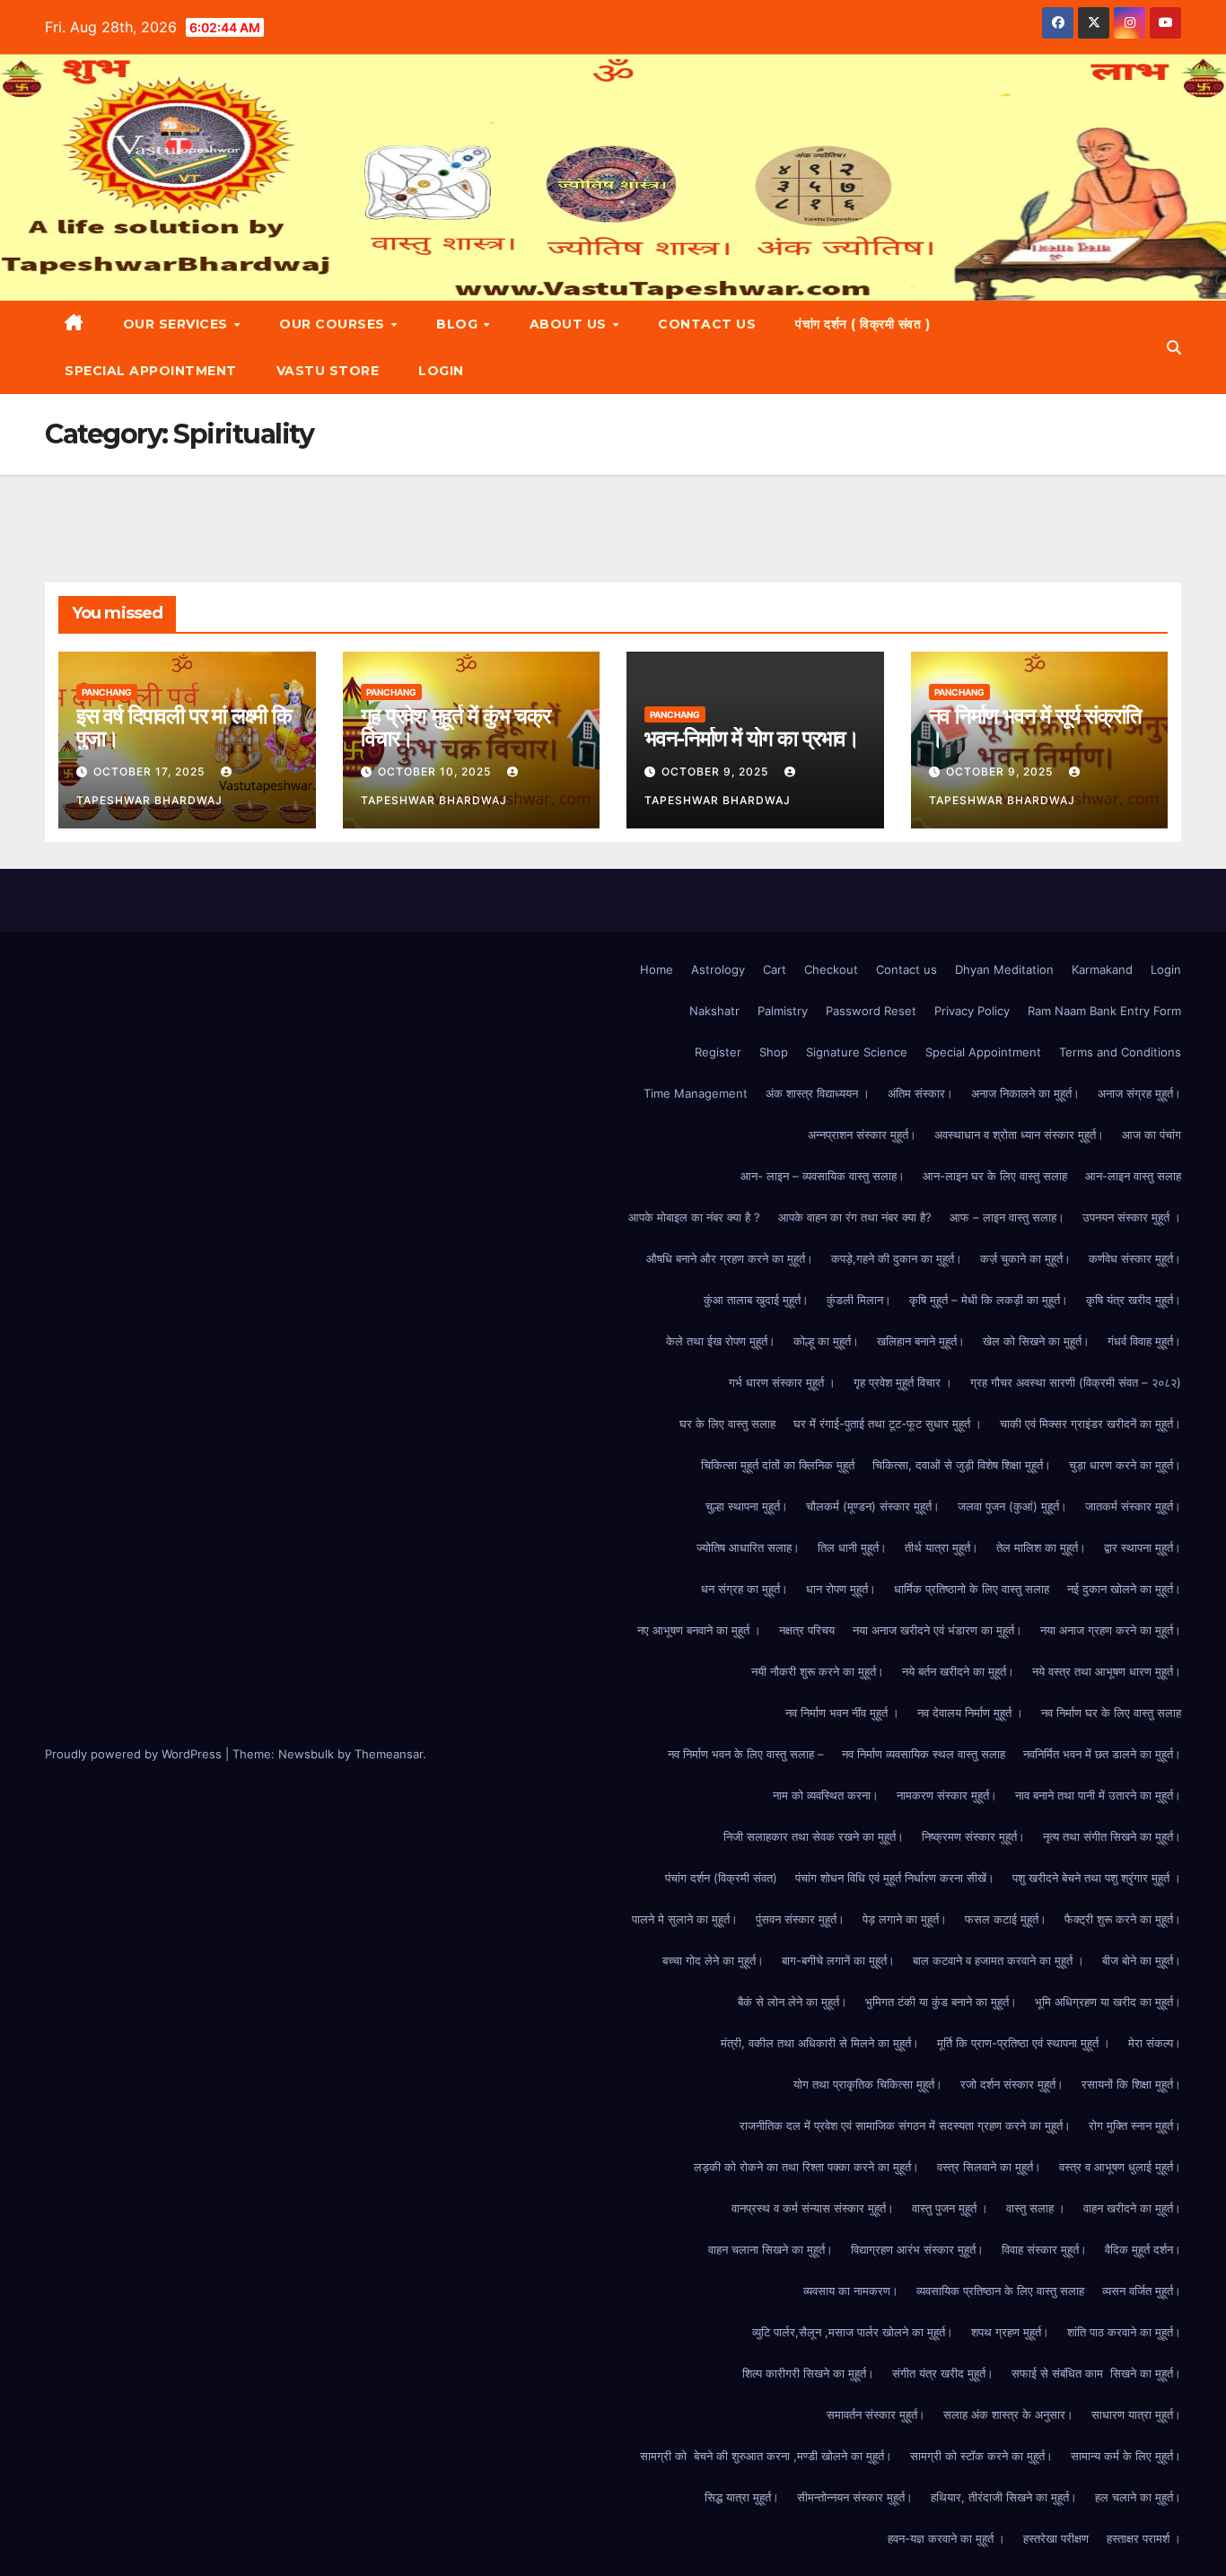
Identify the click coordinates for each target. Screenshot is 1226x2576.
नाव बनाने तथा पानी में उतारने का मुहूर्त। (1098, 1795)
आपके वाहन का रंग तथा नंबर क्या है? (855, 1217)
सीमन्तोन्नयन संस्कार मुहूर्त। (855, 2497)
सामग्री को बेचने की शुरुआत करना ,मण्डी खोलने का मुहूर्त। (766, 2456)
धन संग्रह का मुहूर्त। (744, 1589)
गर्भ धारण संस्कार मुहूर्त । (782, 1382)
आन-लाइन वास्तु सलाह (1133, 1176)
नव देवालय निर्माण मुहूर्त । (970, 1713)
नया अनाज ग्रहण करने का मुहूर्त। (1111, 1630)
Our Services (178, 324)
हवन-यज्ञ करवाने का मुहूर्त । (946, 2538)
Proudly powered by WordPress (135, 1754)
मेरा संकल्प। (1155, 2043)
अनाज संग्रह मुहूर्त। (1139, 1093)
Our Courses (334, 324)
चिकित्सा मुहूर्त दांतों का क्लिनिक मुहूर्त (778, 1465)
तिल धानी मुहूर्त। (852, 1547)
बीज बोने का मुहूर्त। (1142, 1960)
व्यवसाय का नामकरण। (851, 2291)
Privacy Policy (972, 1011)
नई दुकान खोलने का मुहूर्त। (1124, 1589)
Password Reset (871, 1011)
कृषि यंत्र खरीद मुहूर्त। (1134, 1300)
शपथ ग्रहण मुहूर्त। (1010, 2332)
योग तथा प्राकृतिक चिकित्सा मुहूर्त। (868, 2084)
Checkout (831, 969)
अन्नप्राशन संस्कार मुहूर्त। (862, 1135)
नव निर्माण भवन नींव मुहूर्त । (842, 1713)
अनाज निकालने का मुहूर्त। (1025, 1093)
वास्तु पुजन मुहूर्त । (950, 2208)
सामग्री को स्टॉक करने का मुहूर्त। (981, 2456)
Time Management (696, 1093)
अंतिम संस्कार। (920, 1093)
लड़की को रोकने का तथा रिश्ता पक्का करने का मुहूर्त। (806, 2167)
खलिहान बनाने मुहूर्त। (921, 1341)
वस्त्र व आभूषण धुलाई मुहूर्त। (1120, 2167)
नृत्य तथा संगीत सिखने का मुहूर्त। (1112, 1836)
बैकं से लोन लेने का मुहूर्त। (793, 2002)
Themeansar (389, 1754)
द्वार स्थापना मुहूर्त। (1143, 1547)
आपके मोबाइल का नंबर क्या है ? (694, 1217)
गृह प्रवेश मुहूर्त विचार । (903, 1382)
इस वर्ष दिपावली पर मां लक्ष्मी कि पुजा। (184, 727)
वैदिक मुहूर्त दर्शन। (1143, 2249)
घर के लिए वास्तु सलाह (727, 1424)
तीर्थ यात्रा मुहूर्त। (941, 1547)
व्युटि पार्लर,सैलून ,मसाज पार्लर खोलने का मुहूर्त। (853, 2332)
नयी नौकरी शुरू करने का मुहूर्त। (818, 1671)
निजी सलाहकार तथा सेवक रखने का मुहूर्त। (814, 1836)
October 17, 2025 (151, 771)
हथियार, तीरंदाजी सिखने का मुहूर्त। (1004, 2497)
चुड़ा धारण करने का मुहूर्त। (1125, 1465)
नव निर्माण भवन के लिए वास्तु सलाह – (746, 1754)
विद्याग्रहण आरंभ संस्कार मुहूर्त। (917, 2249)
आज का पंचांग (1152, 1135)
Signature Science (857, 1052)
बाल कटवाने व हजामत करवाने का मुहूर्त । (998, 1960)
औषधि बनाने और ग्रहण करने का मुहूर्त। (730, 1258)
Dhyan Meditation (1004, 969)
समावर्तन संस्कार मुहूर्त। (876, 2414)
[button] (1174, 347)
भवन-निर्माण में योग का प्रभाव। (752, 738)
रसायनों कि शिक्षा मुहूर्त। (1131, 2084)
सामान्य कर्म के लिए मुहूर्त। (1126, 2456)
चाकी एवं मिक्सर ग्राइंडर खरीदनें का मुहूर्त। (1090, 1424)
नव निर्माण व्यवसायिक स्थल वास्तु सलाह (924, 1754)
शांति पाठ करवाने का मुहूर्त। (1124, 2332)
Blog (459, 324)
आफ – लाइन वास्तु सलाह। (1007, 1217)
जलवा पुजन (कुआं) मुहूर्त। (1012, 1506)
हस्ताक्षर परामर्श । (1144, 2538)
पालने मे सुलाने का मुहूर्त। (685, 1919)
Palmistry (783, 1011)
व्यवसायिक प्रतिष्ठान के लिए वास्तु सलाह (1000, 2291)
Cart (775, 969)
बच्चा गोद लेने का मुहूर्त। (713, 1960)
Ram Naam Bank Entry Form (1104, 1011)
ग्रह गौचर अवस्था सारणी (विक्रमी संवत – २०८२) (1076, 1382)
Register (718, 1052)
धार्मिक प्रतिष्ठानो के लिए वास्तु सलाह (972, 1589)
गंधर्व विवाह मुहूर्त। (1144, 1341)
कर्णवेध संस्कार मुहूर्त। (1135, 1258)
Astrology (718, 969)
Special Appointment (151, 371)
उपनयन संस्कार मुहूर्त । (1132, 1217)
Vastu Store (328, 371)
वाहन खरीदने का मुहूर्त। (1132, 2208)
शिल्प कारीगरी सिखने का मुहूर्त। (808, 2373)
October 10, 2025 (436, 771)
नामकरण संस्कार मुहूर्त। (947, 1795)
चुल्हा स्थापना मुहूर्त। (747, 1506)
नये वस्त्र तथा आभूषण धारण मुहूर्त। (1107, 1671)
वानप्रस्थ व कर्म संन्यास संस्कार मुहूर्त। (813, 2208)
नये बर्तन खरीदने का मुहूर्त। (958, 1671)
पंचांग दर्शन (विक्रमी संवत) (721, 1878)
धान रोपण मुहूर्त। (841, 1589)
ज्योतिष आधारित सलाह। (748, 1547)
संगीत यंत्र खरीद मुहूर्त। (943, 2373)
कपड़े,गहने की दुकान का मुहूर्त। (897, 1258)
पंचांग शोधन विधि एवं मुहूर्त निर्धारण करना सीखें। (895, 1878)
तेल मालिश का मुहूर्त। (1041, 1547)
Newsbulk (306, 1754)
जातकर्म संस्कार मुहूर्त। (1133, 1506)
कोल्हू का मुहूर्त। (826, 1341)
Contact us (707, 324)
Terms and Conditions (1120, 1052)
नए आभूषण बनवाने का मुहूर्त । (699, 1630)
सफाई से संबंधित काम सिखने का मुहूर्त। (1096, 2373)
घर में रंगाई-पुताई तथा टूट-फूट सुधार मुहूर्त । (888, 1424)
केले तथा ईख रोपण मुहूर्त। (721, 1341)
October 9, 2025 (717, 771)
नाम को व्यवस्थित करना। (826, 1795)
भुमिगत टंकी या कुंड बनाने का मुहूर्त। (941, 2002)
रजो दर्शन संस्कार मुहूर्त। (1012, 2084)
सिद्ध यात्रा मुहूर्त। (742, 2497)
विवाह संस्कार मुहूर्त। (1044, 2249)
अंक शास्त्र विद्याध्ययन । (818, 1093)
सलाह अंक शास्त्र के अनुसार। (1008, 2414)
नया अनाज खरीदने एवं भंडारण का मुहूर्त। (937, 1630)
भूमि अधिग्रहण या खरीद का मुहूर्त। (1108, 2002)
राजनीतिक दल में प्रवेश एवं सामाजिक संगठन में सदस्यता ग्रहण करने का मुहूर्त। (905, 2125)
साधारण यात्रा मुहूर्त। (1136, 2414)
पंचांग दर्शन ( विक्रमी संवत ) (863, 324)
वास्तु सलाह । (1036, 2208)
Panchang (107, 692)
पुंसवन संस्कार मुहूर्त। (800, 1919)
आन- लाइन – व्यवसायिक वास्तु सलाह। (823, 1176)
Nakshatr (714, 1011)
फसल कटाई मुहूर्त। (1006, 1919)
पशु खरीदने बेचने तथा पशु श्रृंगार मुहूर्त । (1097, 1878)
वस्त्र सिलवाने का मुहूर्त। (989, 2167)
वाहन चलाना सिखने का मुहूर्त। (771, 2249)
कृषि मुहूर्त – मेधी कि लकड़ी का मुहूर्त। (989, 1300)
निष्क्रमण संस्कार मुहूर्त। (973, 1836)
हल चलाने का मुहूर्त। (1138, 2497)
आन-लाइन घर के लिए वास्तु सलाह (995, 1176)
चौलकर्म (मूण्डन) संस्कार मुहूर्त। (873, 1506)
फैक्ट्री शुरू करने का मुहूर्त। (1123, 1919)
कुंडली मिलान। (859, 1300)
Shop (774, 1052)
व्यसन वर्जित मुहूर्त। (1142, 2291)
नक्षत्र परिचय (807, 1630)
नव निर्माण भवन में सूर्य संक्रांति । (1035, 727)
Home (657, 969)
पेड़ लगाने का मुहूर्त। (905, 1919)
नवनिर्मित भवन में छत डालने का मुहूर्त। (1102, 1754)
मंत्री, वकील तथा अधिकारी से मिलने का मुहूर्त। (820, 2043)
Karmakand (1102, 969)
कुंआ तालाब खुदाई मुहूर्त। (756, 1300)
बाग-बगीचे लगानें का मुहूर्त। (838, 1960)
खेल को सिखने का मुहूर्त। (1036, 1341)
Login (441, 371)
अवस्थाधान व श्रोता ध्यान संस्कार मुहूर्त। (1019, 1135)
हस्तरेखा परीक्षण (1056, 2538)
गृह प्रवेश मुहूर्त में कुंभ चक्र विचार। (455, 727)
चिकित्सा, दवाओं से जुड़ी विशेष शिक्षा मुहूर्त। (962, 1465)
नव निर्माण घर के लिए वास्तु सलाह (1111, 1713)
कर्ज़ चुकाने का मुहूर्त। (1025, 1258)
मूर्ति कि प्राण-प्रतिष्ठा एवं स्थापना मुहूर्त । (1024, 2043)
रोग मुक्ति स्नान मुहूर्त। (1135, 2125)
